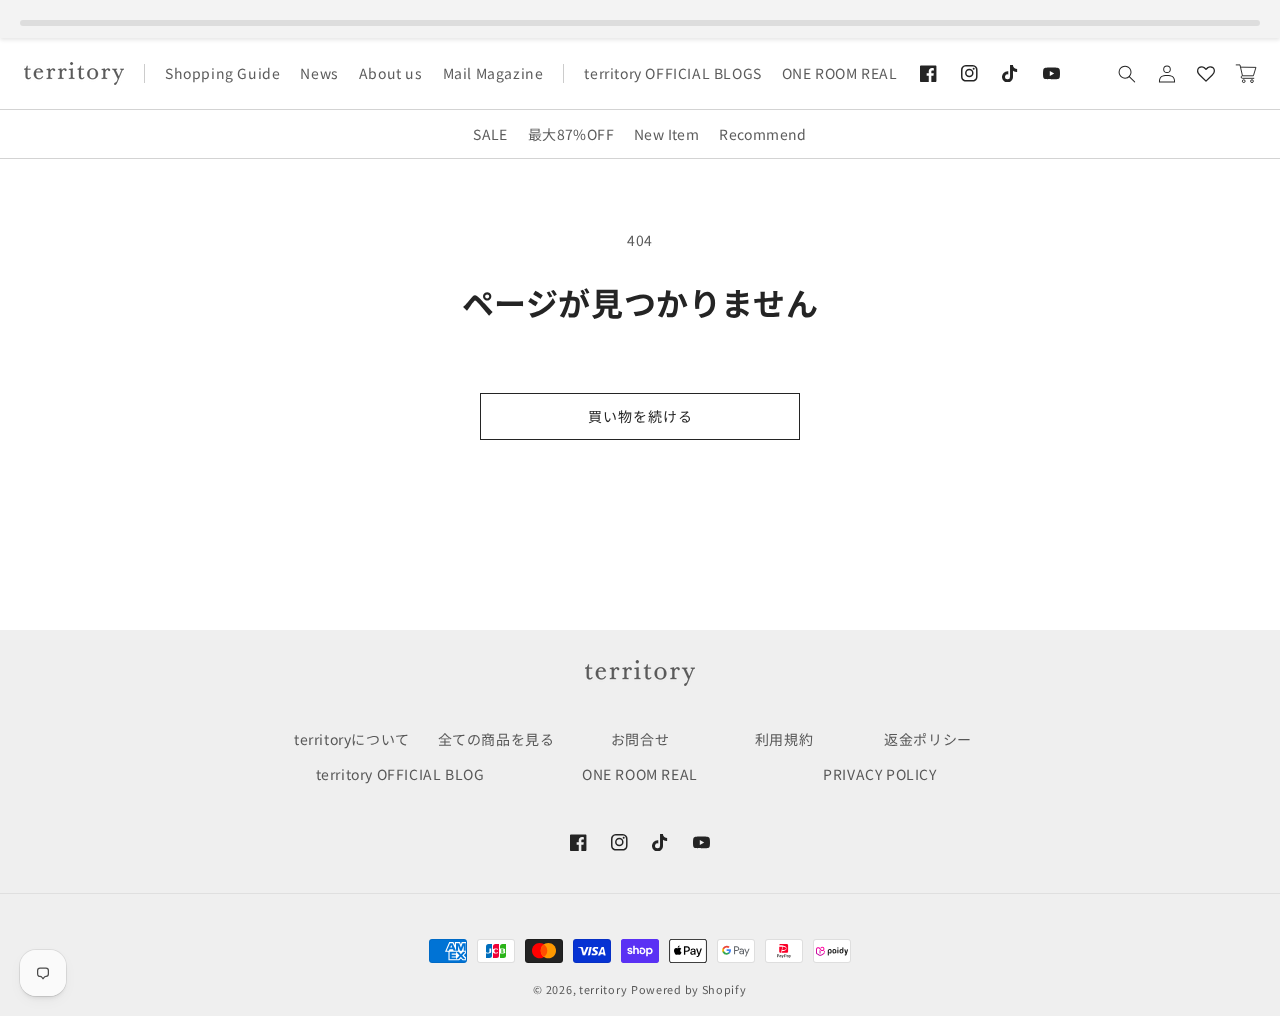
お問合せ (640, 739)
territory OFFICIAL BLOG (400, 774)
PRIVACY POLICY (879, 774)
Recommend (763, 134)
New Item (666, 134)
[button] (1127, 74)
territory (603, 989)
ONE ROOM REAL (640, 774)
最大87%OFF (571, 134)
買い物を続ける (640, 416)
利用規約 (784, 739)
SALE (490, 134)
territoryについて (352, 739)
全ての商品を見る (496, 739)
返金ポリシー (928, 739)
